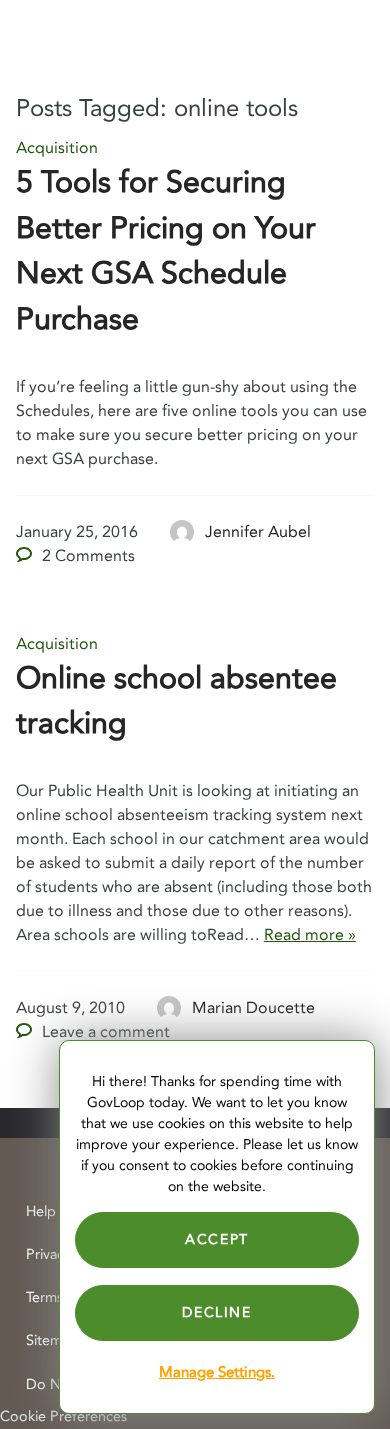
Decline (216, 1312)
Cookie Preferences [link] (63, 1416)
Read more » (310, 935)
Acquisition (57, 148)
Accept (217, 1239)
